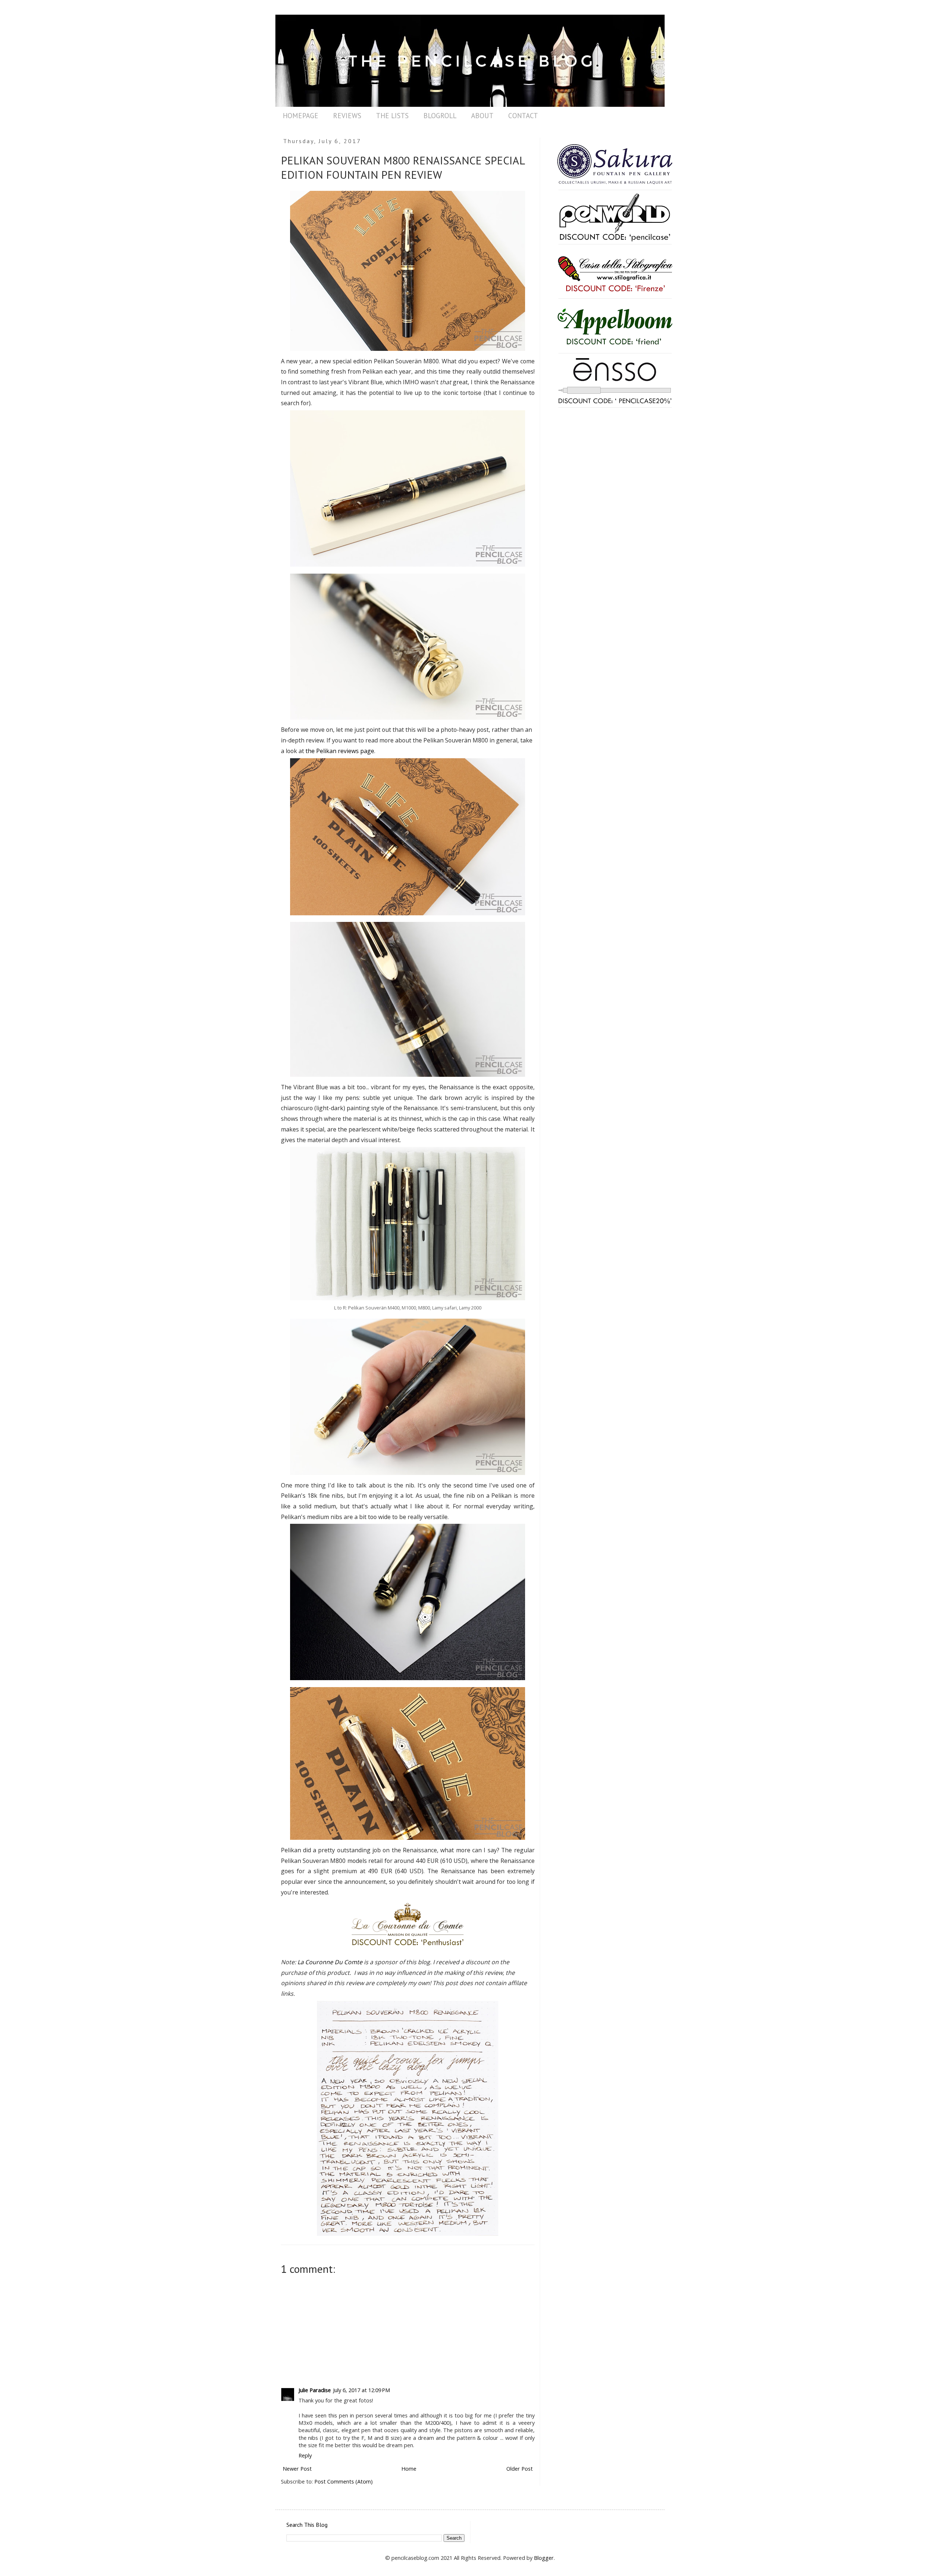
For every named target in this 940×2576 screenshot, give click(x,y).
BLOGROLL (440, 116)
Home (409, 2469)
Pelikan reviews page (345, 751)
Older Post (520, 2469)
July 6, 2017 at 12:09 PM (361, 2390)
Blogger (544, 2558)
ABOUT (482, 116)
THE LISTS (392, 116)
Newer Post (297, 2469)
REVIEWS (347, 116)
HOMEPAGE (301, 116)
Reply (305, 2455)
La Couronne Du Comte (330, 1962)
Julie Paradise (315, 2390)
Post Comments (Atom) (344, 2481)
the (311, 751)
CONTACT (523, 116)
